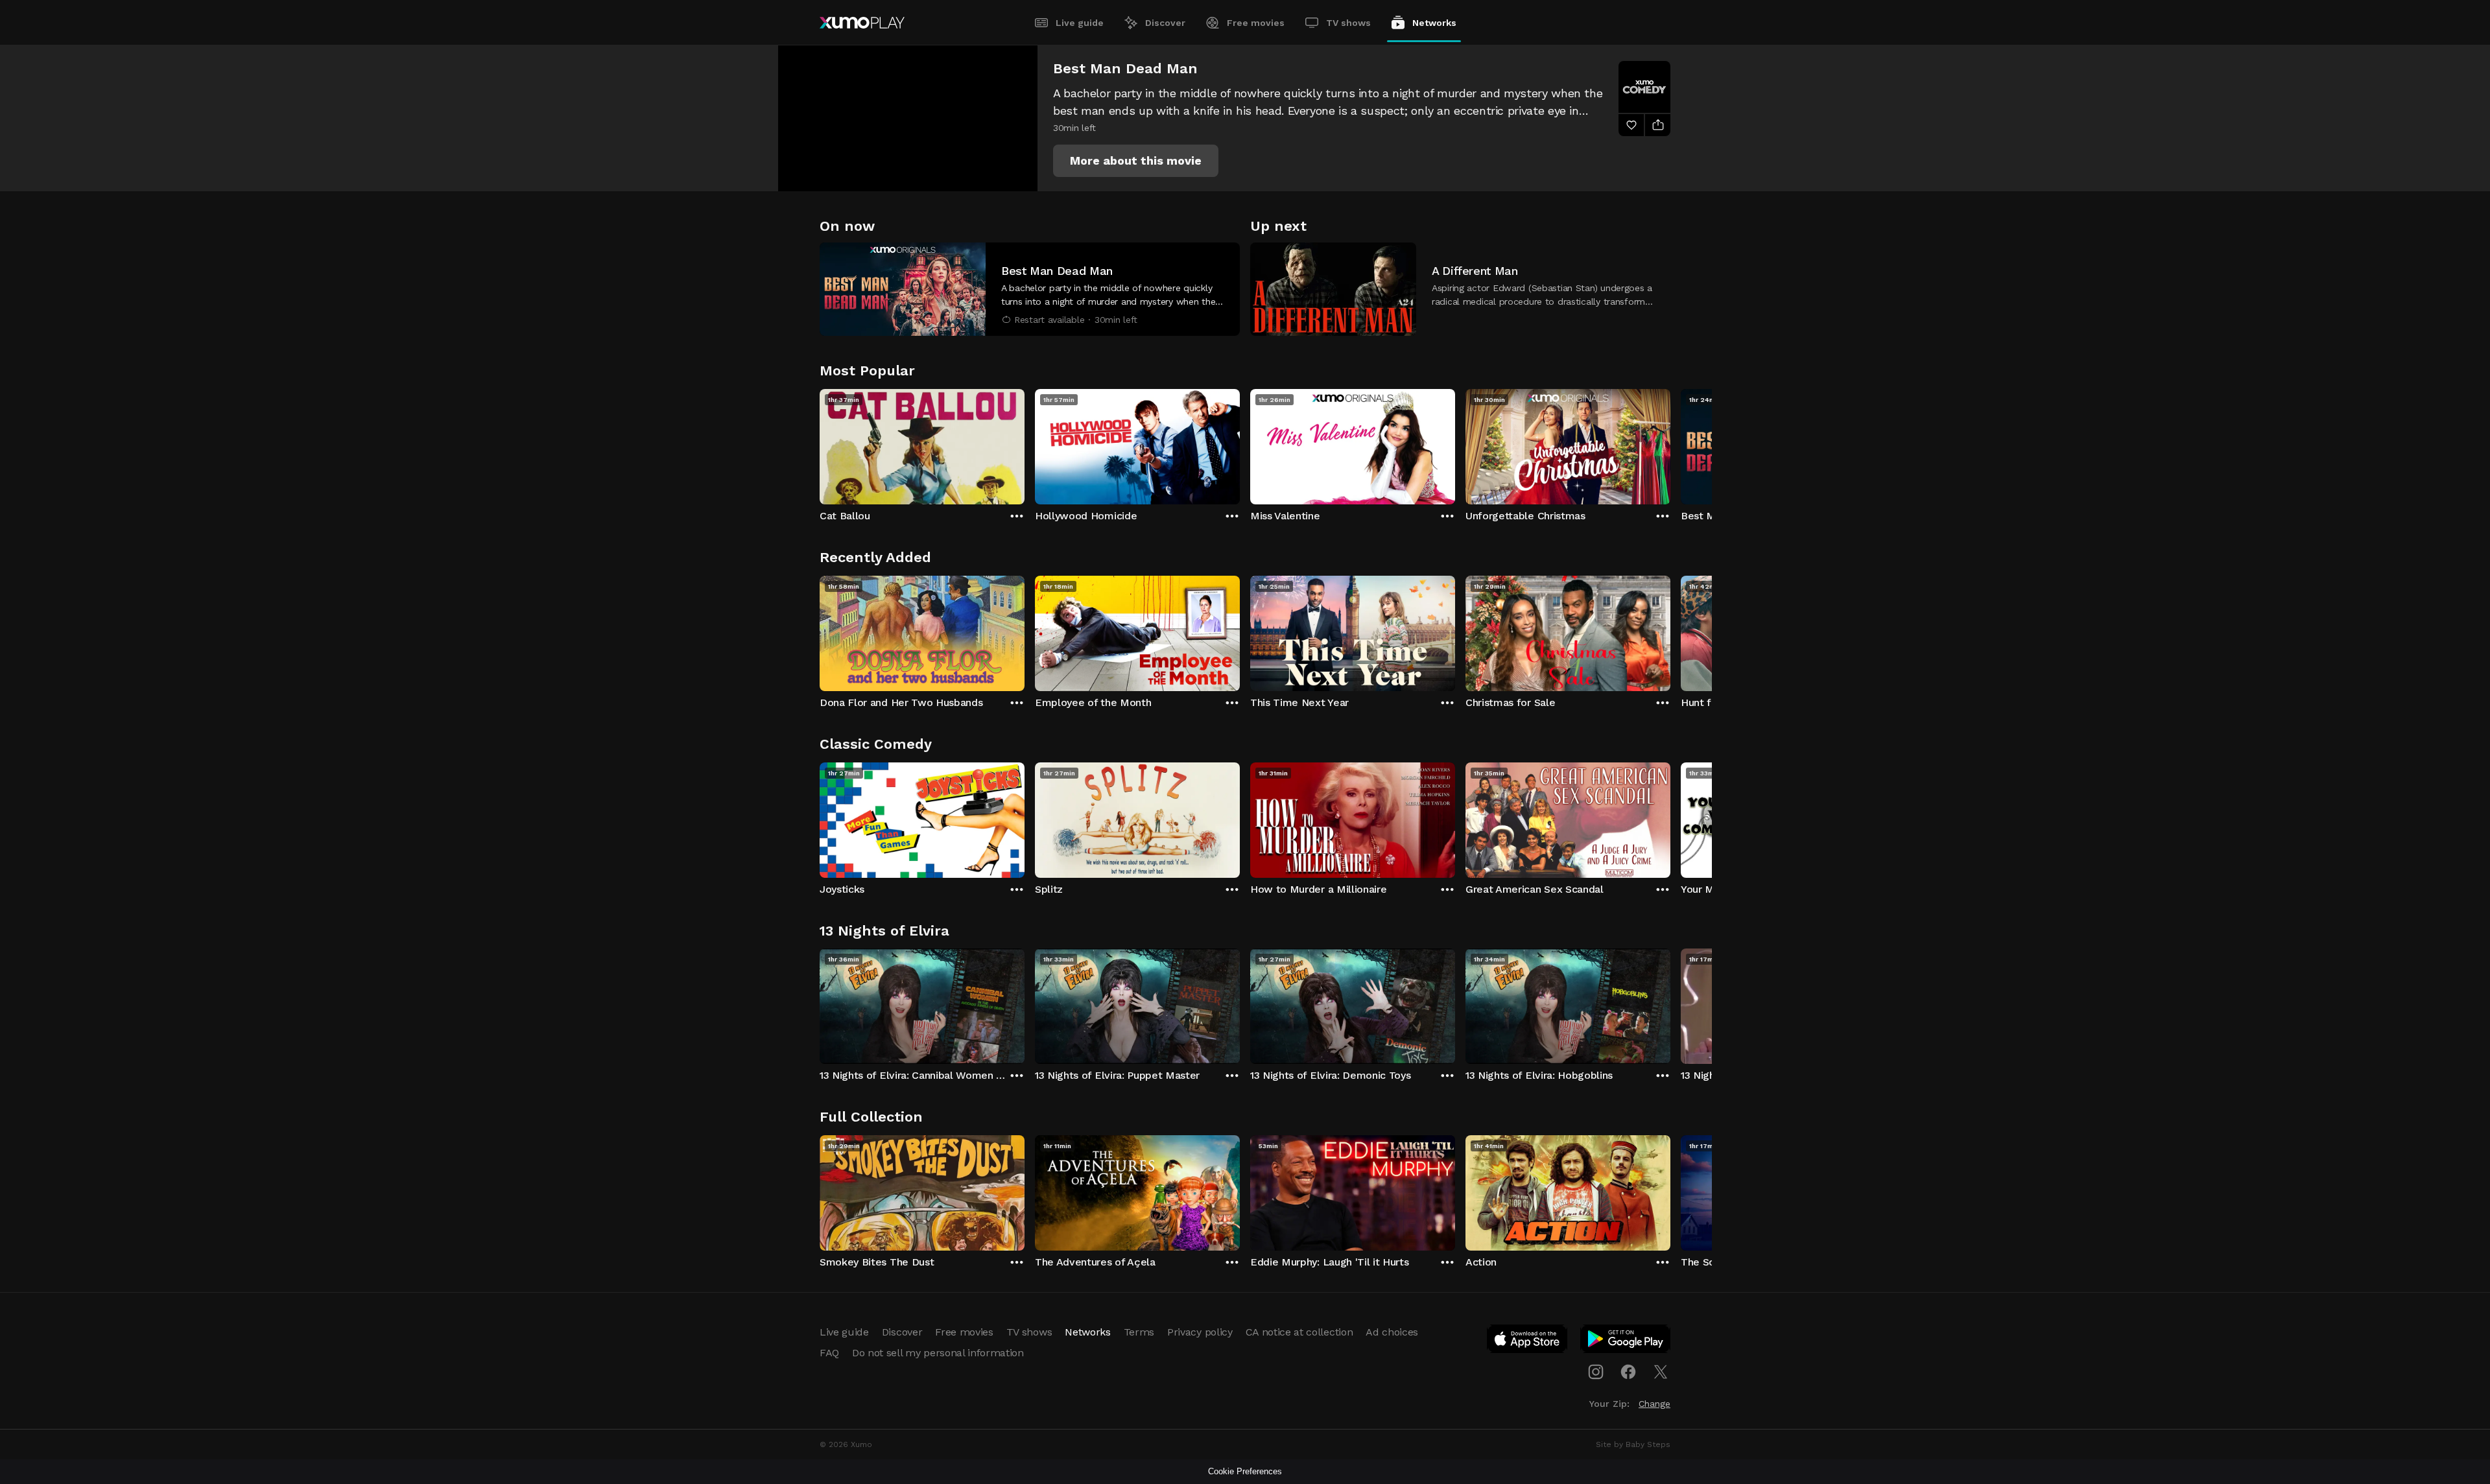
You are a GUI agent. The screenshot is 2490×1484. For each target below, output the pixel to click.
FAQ (829, 1353)
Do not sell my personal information (938, 1353)
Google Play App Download (1626, 1341)
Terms (1139, 1332)
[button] (1136, 161)
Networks (1434, 23)
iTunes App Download (1528, 1341)
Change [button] (1654, 1404)
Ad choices (1392, 1332)
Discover (1165, 23)
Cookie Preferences (1245, 1471)
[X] (1661, 1372)
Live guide (1080, 23)
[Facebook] (1628, 1372)
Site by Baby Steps (1633, 1444)
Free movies (1256, 23)
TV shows (1348, 23)
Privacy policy (1200, 1332)
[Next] (1670, 443)
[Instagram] (1596, 1372)
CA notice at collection (1299, 1332)
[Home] (862, 23)
